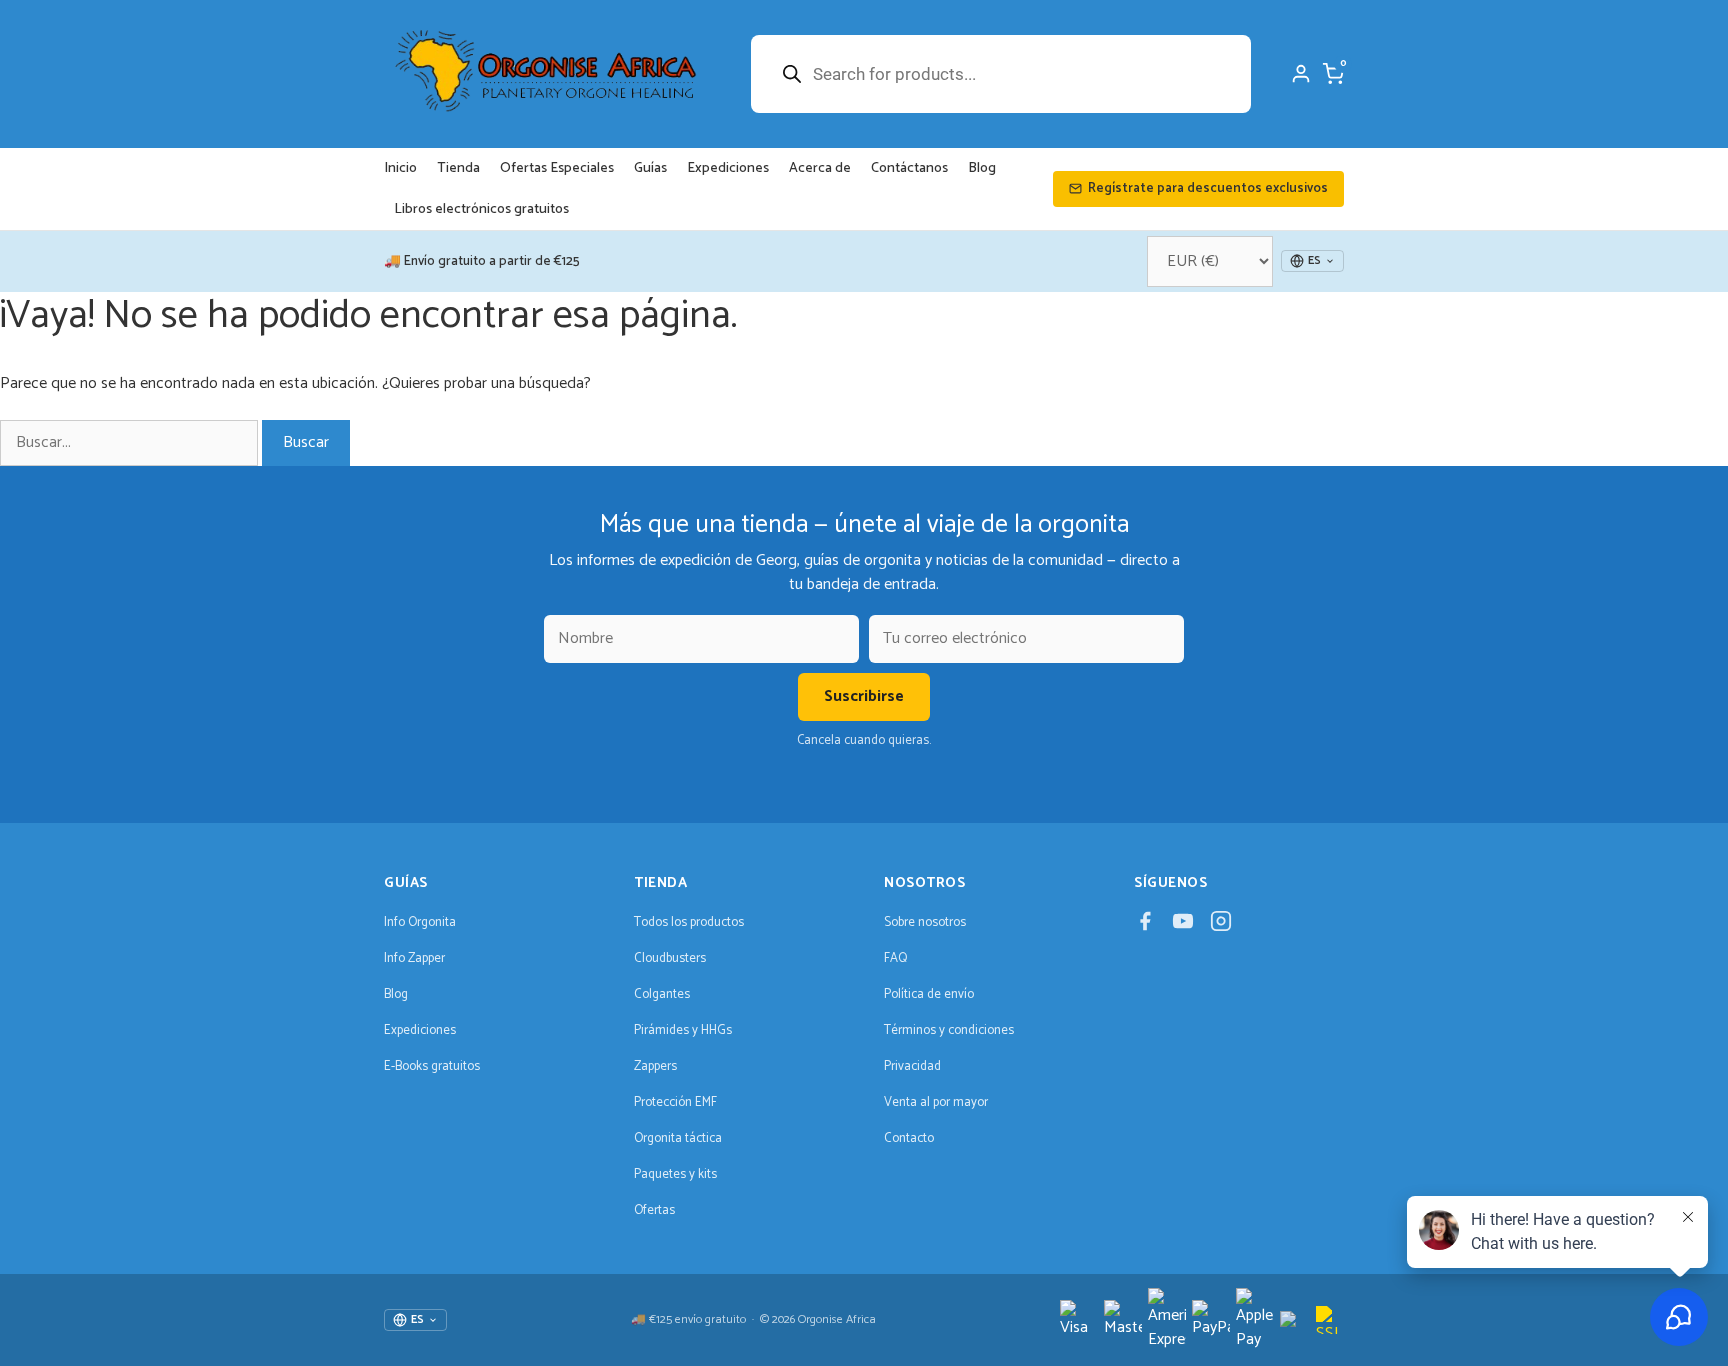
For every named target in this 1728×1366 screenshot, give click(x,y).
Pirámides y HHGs (683, 1030)
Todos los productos (689, 922)
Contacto (909, 1138)
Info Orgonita (420, 922)
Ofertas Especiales (557, 168)
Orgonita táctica (678, 1138)
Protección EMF (675, 1102)
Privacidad (912, 1066)
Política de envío (929, 994)
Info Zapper (414, 958)
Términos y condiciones (949, 1030)
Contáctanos (909, 168)
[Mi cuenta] (1301, 74)
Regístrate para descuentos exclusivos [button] (1208, 188)
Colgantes (662, 994)
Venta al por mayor (936, 1102)
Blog (982, 168)
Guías (650, 168)
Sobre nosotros (925, 922)
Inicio (400, 168)
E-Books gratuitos (432, 1066)
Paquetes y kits (675, 1174)
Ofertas (654, 1210)
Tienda (458, 168)
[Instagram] (1221, 926)
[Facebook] (1145, 926)
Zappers (655, 1066)
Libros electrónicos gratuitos (481, 209)
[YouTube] (1183, 926)
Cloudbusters (670, 958)
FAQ (895, 958)
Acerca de (820, 168)
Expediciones (728, 168)
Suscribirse (864, 696)
